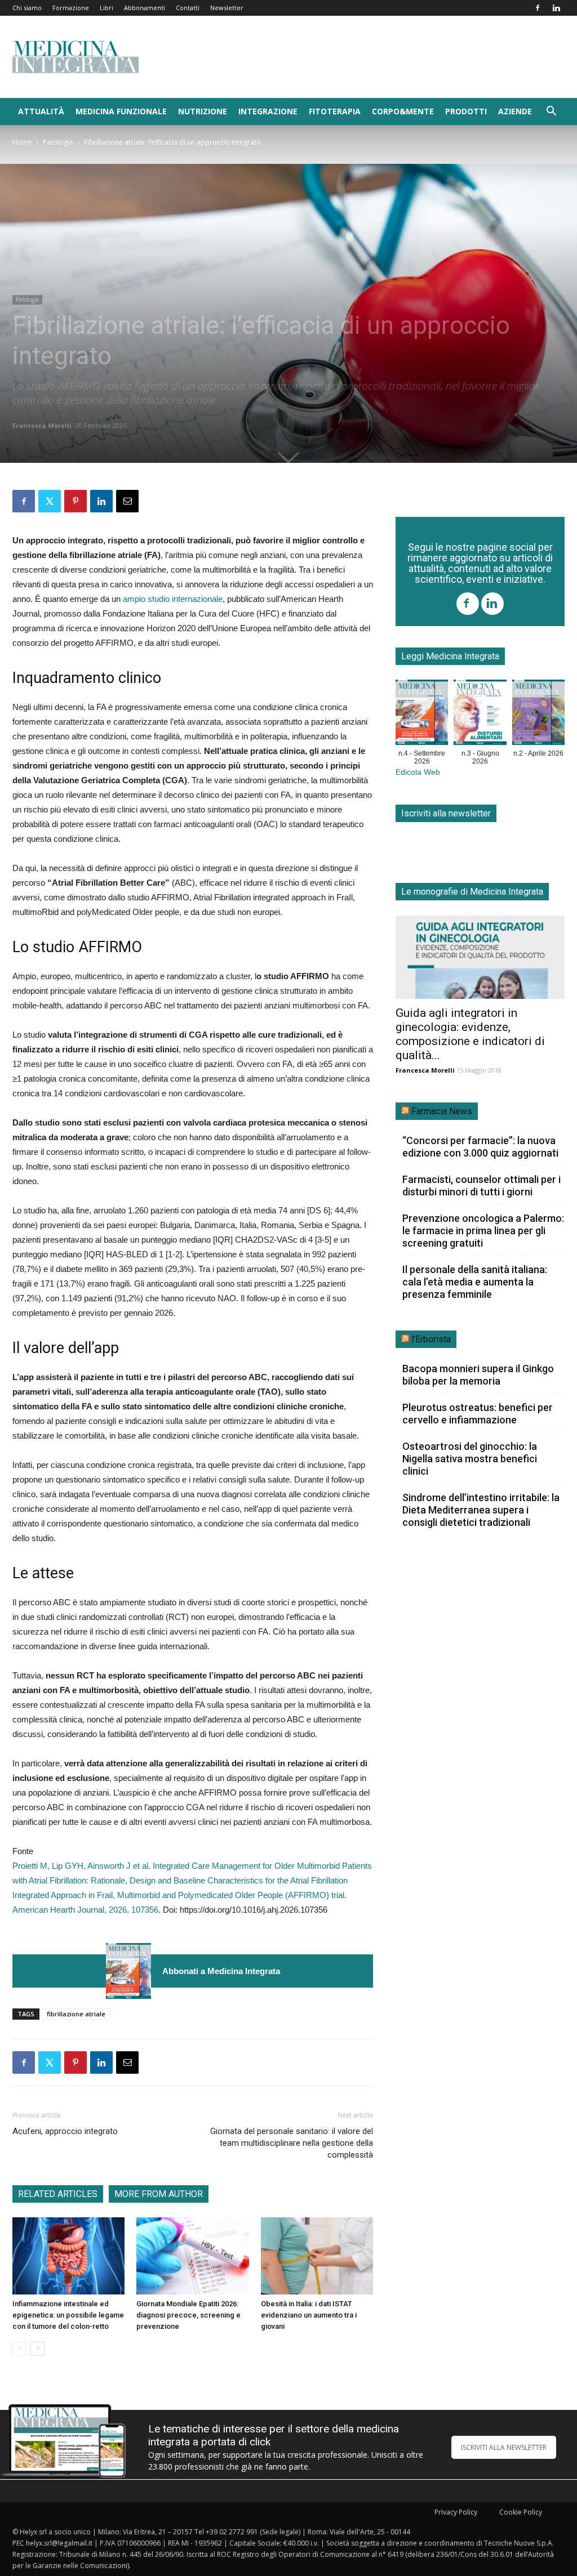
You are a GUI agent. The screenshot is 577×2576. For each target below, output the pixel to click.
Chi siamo (27, 8)
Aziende (515, 111)
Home (22, 142)
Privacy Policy (456, 2512)
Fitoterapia (335, 111)
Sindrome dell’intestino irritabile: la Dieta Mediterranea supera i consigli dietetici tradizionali (481, 1510)
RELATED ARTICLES (58, 2194)
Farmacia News (442, 1111)
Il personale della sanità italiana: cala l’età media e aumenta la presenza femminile (475, 1282)
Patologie (58, 142)
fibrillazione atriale (76, 2014)
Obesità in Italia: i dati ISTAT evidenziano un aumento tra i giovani (309, 2315)
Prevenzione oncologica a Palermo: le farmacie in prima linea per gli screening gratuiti (483, 1231)
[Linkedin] (556, 8)
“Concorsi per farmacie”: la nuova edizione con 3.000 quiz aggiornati (480, 1147)
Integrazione (268, 111)
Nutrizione (203, 111)
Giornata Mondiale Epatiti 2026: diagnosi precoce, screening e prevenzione (188, 2315)
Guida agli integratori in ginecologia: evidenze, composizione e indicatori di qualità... (470, 1034)
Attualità (41, 111)
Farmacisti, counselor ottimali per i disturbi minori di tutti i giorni (481, 1186)
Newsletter (227, 8)
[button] (551, 112)
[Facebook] (538, 8)
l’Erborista (431, 1339)
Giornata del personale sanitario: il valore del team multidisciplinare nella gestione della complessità (292, 2143)
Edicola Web (418, 772)
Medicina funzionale (121, 111)
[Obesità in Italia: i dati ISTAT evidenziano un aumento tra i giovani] (317, 2256)
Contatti (188, 8)
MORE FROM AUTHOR (159, 2194)
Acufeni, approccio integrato (68, 2131)
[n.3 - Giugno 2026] (480, 715)
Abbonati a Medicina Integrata (221, 1971)
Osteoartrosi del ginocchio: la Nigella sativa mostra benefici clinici (470, 1459)
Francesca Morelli (42, 425)
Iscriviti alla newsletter (446, 813)
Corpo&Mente (403, 111)
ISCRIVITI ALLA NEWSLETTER (504, 2447)
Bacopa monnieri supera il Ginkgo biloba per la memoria (478, 1375)
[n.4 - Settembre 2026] (128, 1971)
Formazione (71, 8)
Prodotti (466, 111)
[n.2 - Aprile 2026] (538, 715)
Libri (106, 8)
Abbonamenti (145, 8)
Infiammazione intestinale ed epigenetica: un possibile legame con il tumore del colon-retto (68, 2315)
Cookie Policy (521, 2512)
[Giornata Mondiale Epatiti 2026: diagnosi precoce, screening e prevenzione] (192, 2256)
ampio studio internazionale (173, 599)
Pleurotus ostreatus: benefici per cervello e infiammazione (478, 1414)
